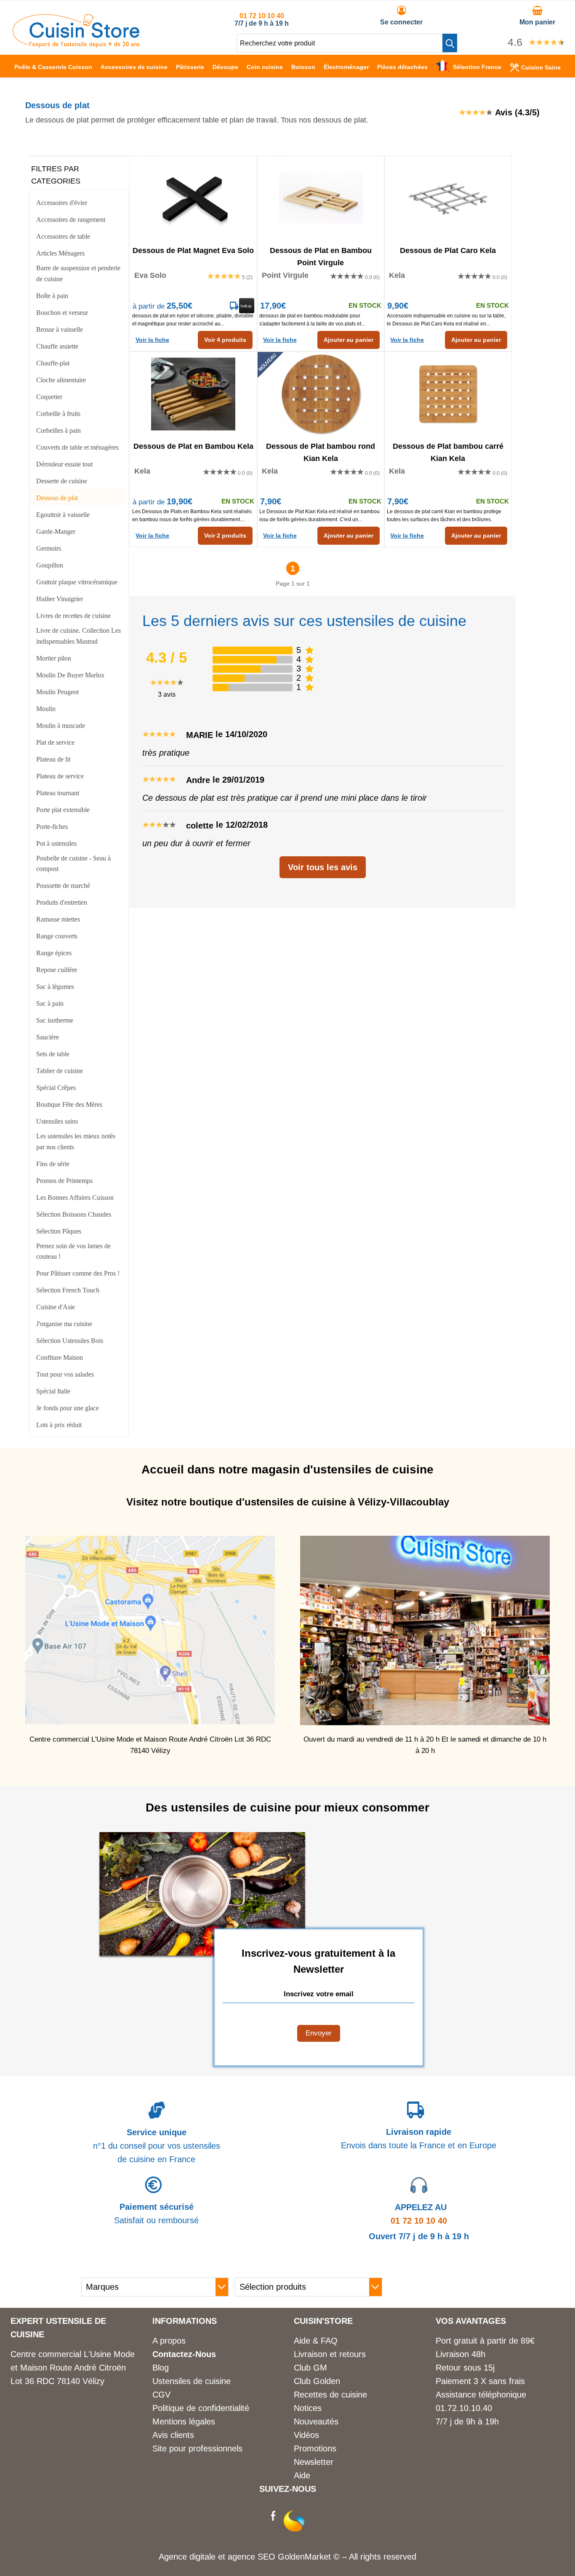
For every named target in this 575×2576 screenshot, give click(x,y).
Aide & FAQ (316, 2341)
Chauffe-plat (53, 363)
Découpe (225, 67)
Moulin (46, 709)
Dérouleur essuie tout (64, 464)
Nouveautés (316, 2421)
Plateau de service (60, 776)
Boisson (303, 67)
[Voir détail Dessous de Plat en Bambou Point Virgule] (321, 198)
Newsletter (314, 2462)
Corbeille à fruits (58, 414)
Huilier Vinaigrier (60, 599)
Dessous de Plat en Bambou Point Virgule (321, 256)
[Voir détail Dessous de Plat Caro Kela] (448, 198)
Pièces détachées (402, 67)
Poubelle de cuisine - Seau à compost (73, 864)
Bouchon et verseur (62, 313)
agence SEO (253, 2557)
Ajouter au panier (349, 340)
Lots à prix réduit (59, 1425)
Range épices (54, 953)
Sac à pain (50, 1003)
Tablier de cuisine (60, 1071)
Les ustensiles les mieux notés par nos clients (76, 1141)
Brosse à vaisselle (60, 329)
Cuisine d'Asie (56, 1307)
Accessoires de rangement (71, 220)
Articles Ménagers (60, 253)
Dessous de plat (57, 498)
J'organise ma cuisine (64, 1324)
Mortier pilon (54, 658)
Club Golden (317, 2381)
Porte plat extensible (63, 810)
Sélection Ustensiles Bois (70, 1341)
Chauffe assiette (57, 346)
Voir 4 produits (225, 340)
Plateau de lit (53, 759)
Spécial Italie (53, 1391)
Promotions (315, 2448)
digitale (202, 2557)
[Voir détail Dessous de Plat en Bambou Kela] (193, 394)
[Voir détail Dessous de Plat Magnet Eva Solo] (193, 198)
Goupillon (50, 565)
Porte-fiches (52, 827)
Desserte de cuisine (62, 481)
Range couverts (57, 936)
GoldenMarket (306, 2557)
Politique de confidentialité (201, 2408)
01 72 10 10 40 (262, 16)
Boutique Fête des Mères (69, 1104)
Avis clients (173, 2435)
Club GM (310, 2368)
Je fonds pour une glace (68, 1408)
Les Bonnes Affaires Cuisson (75, 1197)
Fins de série (53, 1164)
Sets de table (53, 1054)
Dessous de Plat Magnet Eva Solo (193, 250)
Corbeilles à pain (59, 430)
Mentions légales (184, 2421)
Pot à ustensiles (56, 843)
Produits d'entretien (62, 902)
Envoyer (319, 2033)
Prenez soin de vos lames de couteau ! (73, 1251)
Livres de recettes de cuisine (73, 616)
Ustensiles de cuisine (192, 2381)
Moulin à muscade (61, 726)
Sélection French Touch (68, 1290)
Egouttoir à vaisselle (63, 515)
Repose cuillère (57, 970)
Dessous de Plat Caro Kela (448, 250)
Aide (302, 2475)
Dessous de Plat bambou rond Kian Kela (321, 452)
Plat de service (55, 742)
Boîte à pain (52, 296)
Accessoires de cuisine (134, 67)
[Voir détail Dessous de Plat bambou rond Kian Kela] (321, 394)
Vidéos (306, 2435)
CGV (161, 2395)
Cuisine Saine (541, 67)
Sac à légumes (55, 987)
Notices (308, 2408)
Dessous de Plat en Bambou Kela (193, 446)
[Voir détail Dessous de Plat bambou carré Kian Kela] (448, 394)
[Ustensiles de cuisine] (76, 45)
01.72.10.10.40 (464, 2408)
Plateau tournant (58, 793)
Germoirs (49, 548)
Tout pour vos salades (65, 1374)
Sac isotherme (55, 1020)
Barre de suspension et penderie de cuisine (78, 273)
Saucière (48, 1037)
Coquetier (49, 397)
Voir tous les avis (323, 867)
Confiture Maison (60, 1357)
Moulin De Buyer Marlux (70, 675)
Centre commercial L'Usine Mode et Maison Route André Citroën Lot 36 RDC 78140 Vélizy (73, 2368)
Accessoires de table (63, 236)
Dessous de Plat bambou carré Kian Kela (448, 452)
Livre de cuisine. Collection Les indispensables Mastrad (79, 636)
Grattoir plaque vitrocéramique (77, 582)
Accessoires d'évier (62, 203)
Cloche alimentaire (61, 380)
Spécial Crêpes (56, 1088)
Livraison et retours (330, 2354)
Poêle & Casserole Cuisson (53, 67)
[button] (450, 43)
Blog (161, 2368)
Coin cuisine (265, 67)
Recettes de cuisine (330, 2395)
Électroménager (346, 67)
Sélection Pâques (59, 1231)
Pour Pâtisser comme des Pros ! (78, 1273)
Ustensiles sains (57, 1121)
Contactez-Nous (184, 2354)
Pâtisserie (190, 67)
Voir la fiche (152, 340)
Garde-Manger (56, 531)
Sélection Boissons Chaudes (74, 1214)
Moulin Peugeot (57, 692)
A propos (169, 2341)
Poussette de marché (63, 886)
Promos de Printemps (64, 1181)
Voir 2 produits (225, 535)
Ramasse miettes (58, 919)
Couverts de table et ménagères (77, 447)
